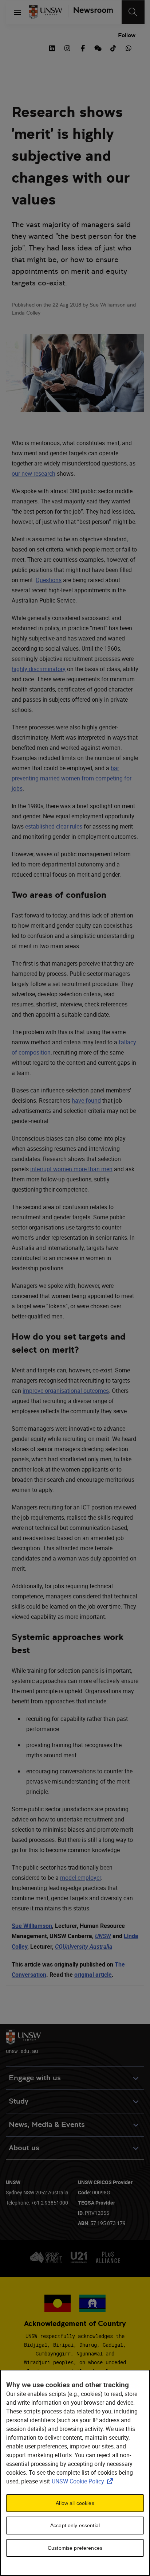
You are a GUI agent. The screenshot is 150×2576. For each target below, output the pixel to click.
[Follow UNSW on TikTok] (113, 47)
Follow (127, 35)
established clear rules (54, 826)
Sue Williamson (32, 1926)
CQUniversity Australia (84, 1947)
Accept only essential (75, 2525)
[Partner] (90, 12)
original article (93, 1975)
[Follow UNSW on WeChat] (98, 47)
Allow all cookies (75, 2503)
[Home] (46, 12)
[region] (75, 2473)
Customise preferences (75, 2548)
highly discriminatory (39, 669)
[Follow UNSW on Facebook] (83, 47)
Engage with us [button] (35, 2078)
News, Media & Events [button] (47, 2125)
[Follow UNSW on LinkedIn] (52, 47)
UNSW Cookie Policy (84, 2481)
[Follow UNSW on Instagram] (67, 47)
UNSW (103, 1936)
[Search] (133, 12)
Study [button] (19, 2101)
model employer (80, 1878)
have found (86, 1100)
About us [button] (24, 2148)
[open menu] (17, 12)
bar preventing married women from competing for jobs (72, 778)
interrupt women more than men (71, 1169)
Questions (49, 580)
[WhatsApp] (129, 47)
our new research (33, 473)
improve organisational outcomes (66, 1391)
